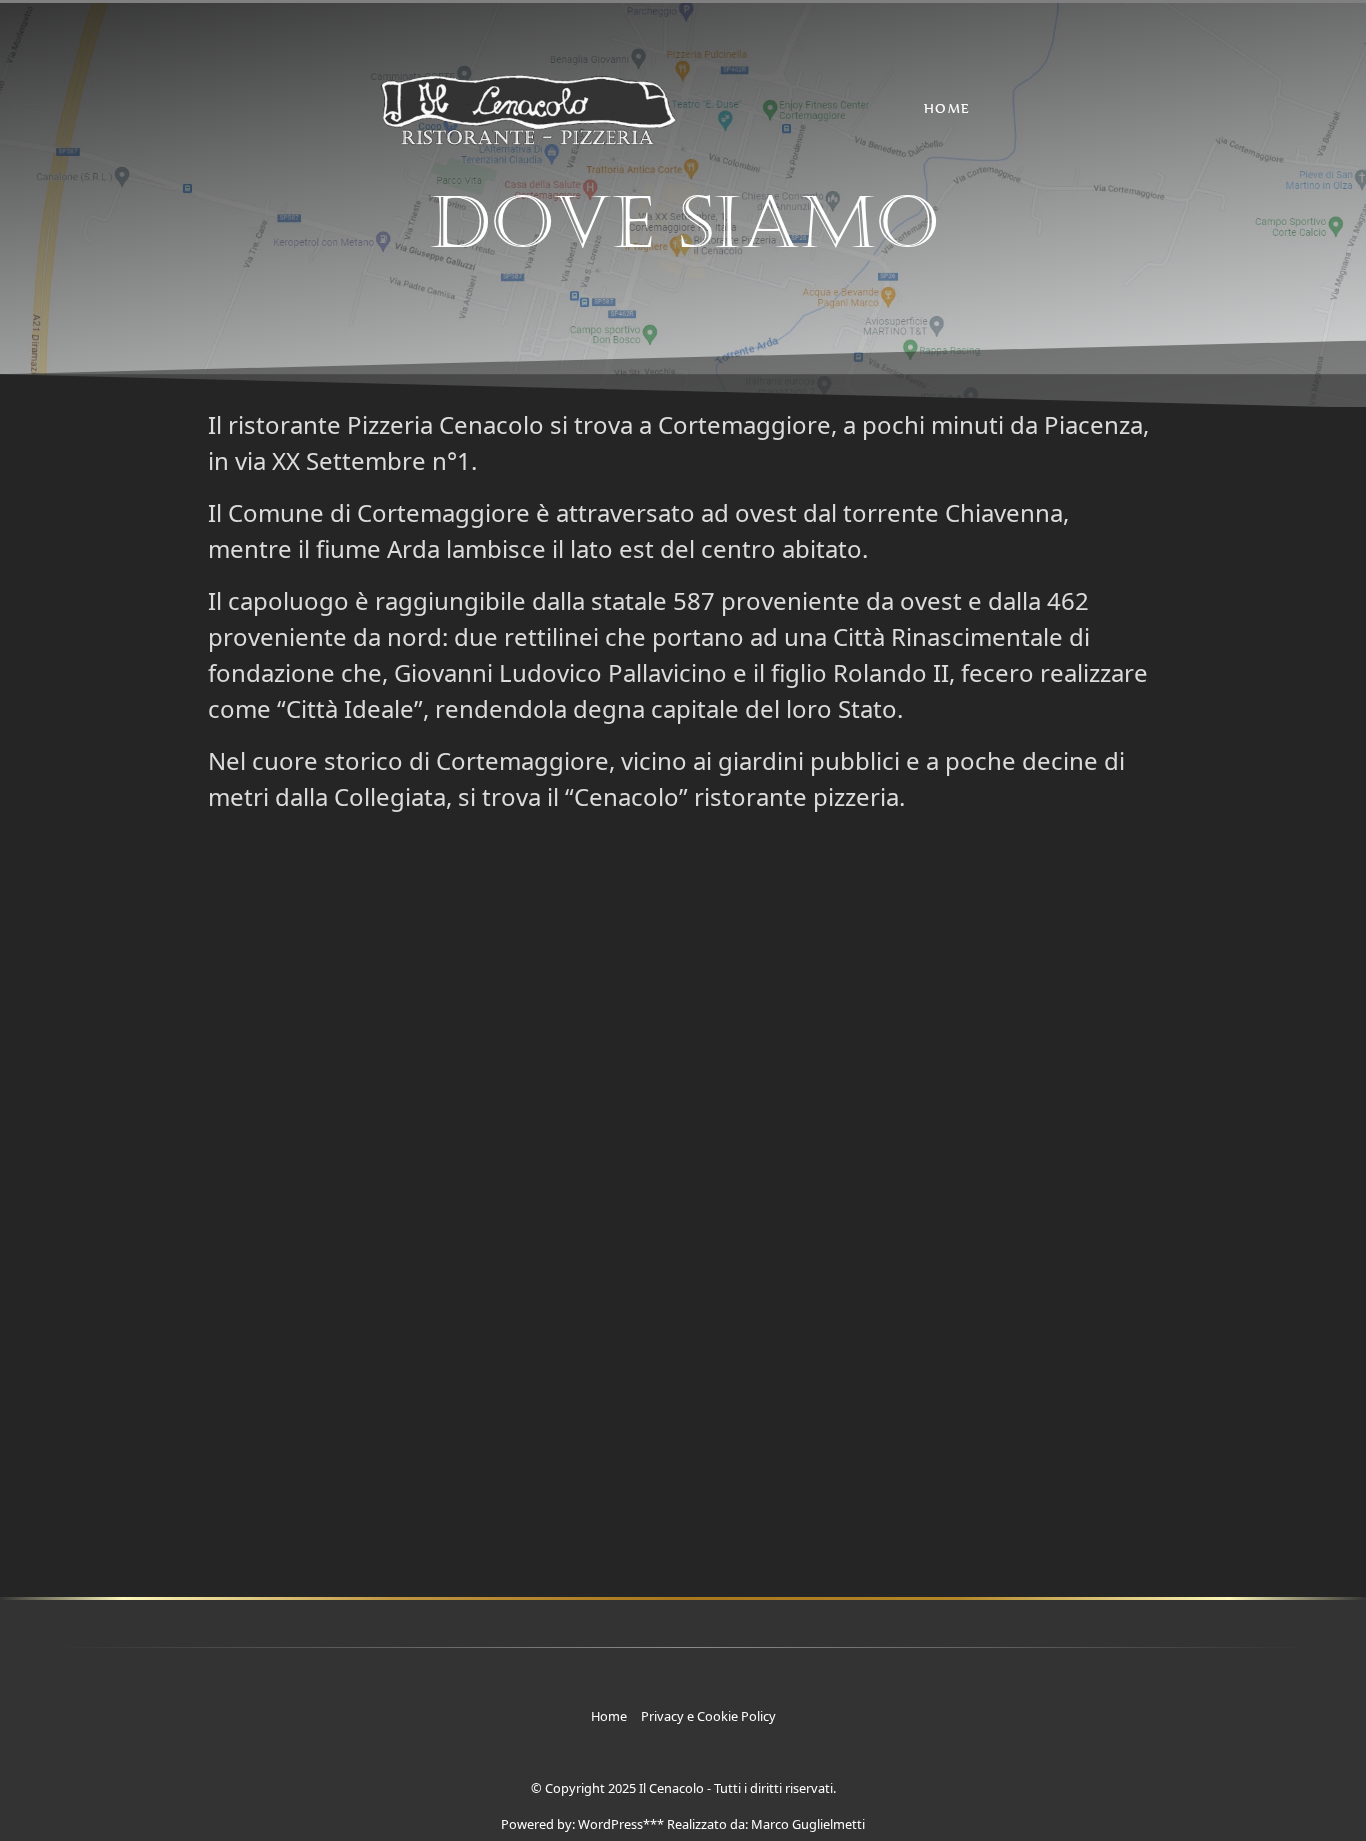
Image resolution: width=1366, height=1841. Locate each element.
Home (947, 108)
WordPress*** (621, 1824)
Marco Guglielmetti (808, 1824)
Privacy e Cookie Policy (708, 1716)
